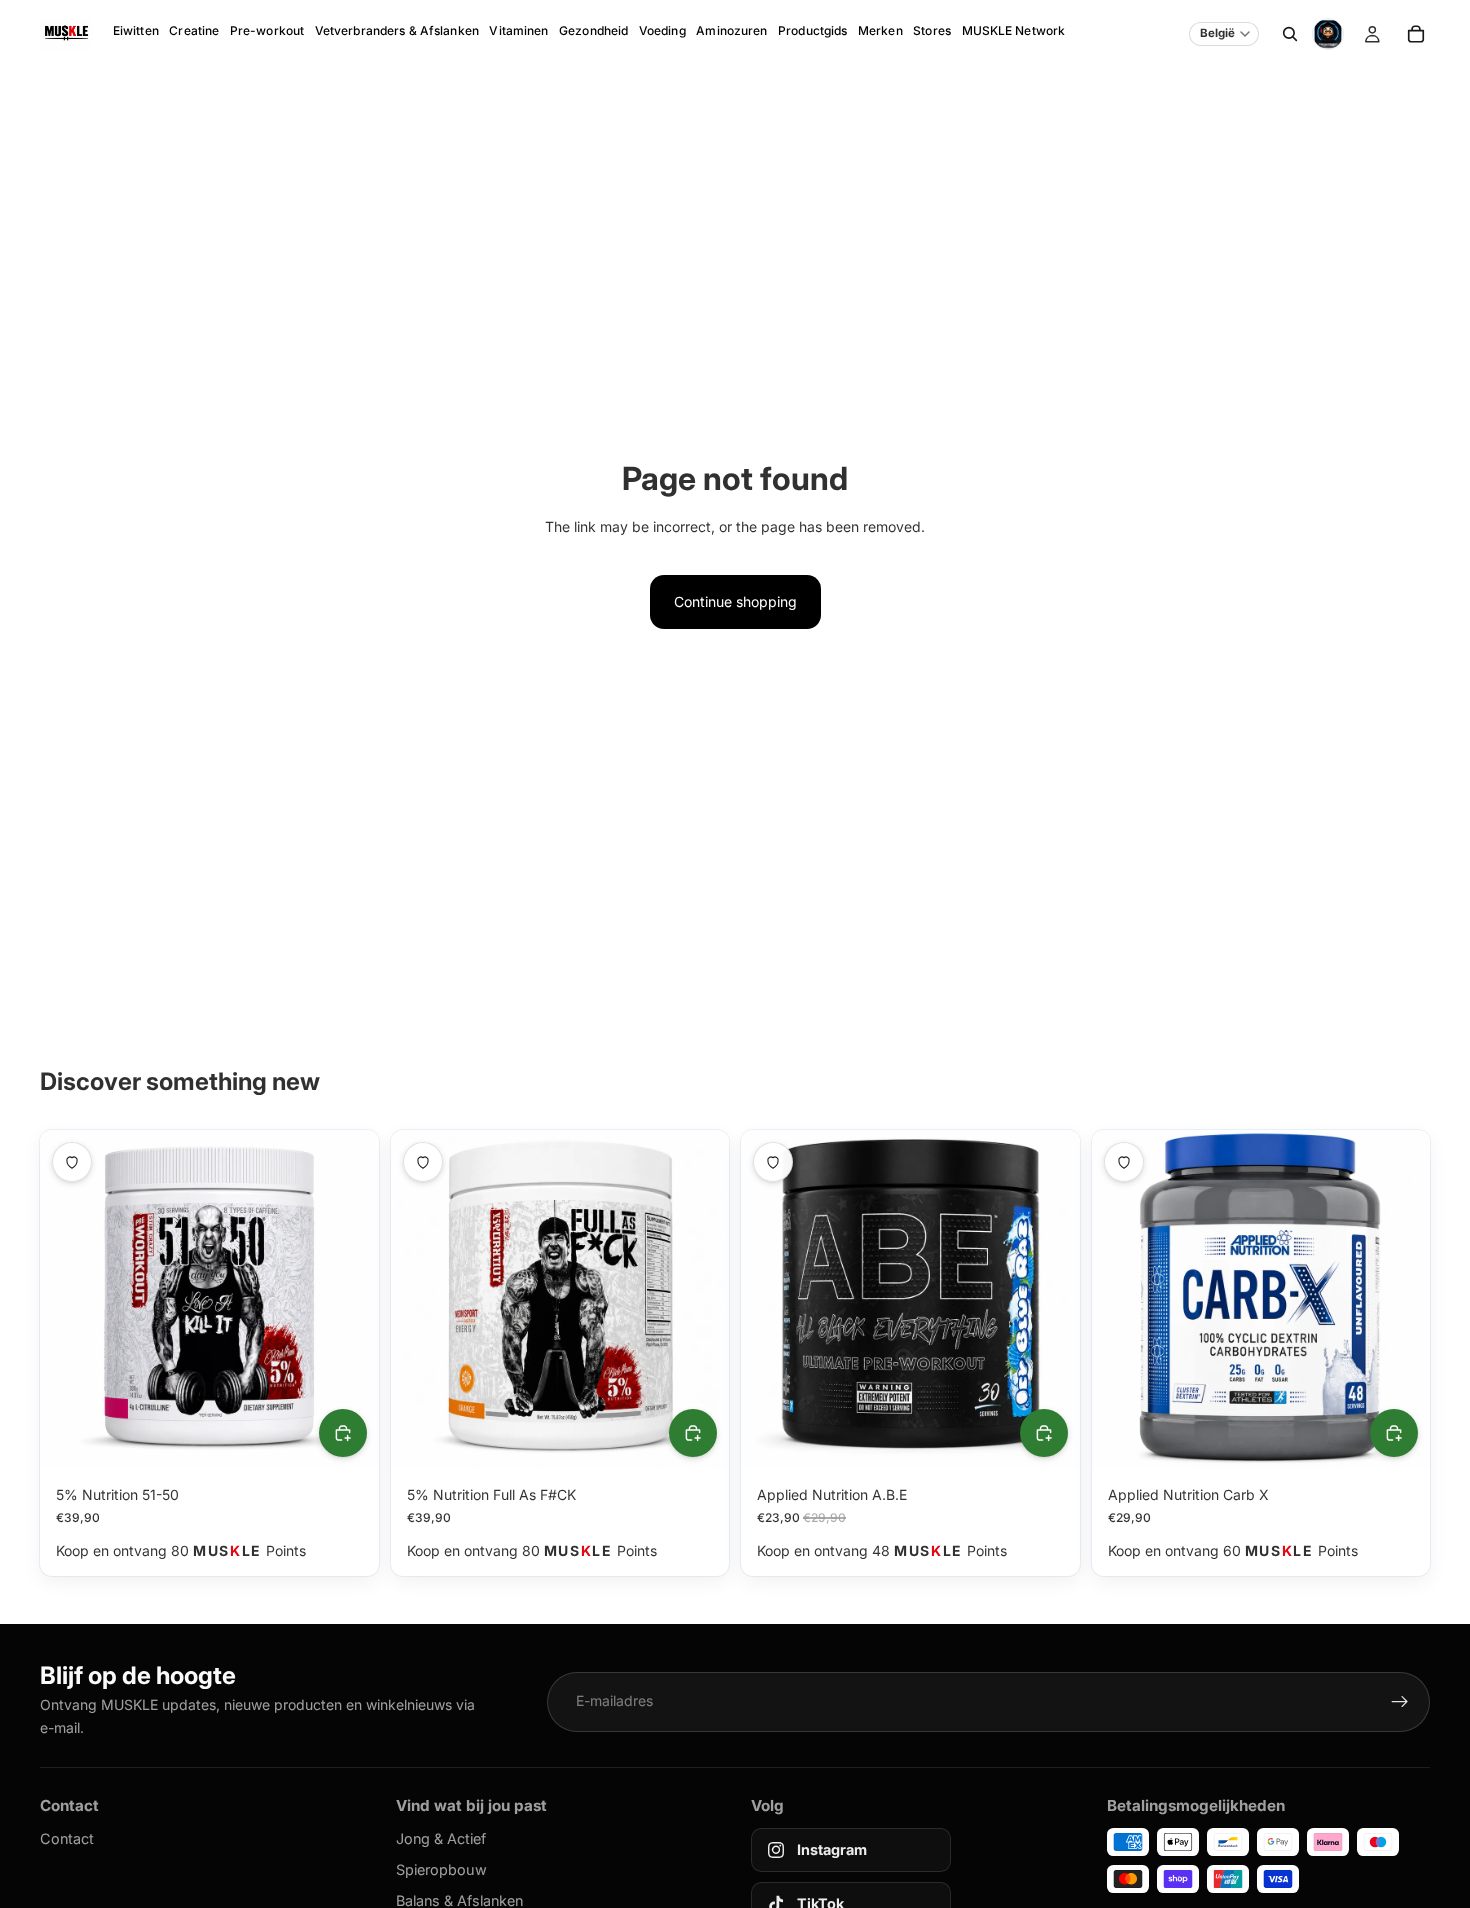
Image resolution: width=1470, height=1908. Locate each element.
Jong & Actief (441, 1838)
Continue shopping (735, 601)
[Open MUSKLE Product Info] (1328, 34)
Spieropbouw (441, 1869)
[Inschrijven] (1400, 1702)
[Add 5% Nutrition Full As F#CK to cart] (693, 1433)
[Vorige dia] (70, 1300)
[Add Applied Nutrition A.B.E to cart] (1044, 1433)
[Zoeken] (1290, 34)
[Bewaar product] (72, 1162)
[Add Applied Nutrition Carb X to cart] (1394, 1433)
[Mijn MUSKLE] (1372, 34)
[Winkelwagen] (1416, 34)
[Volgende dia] (349, 1300)
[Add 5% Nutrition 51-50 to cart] (343, 1433)
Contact (67, 1838)
